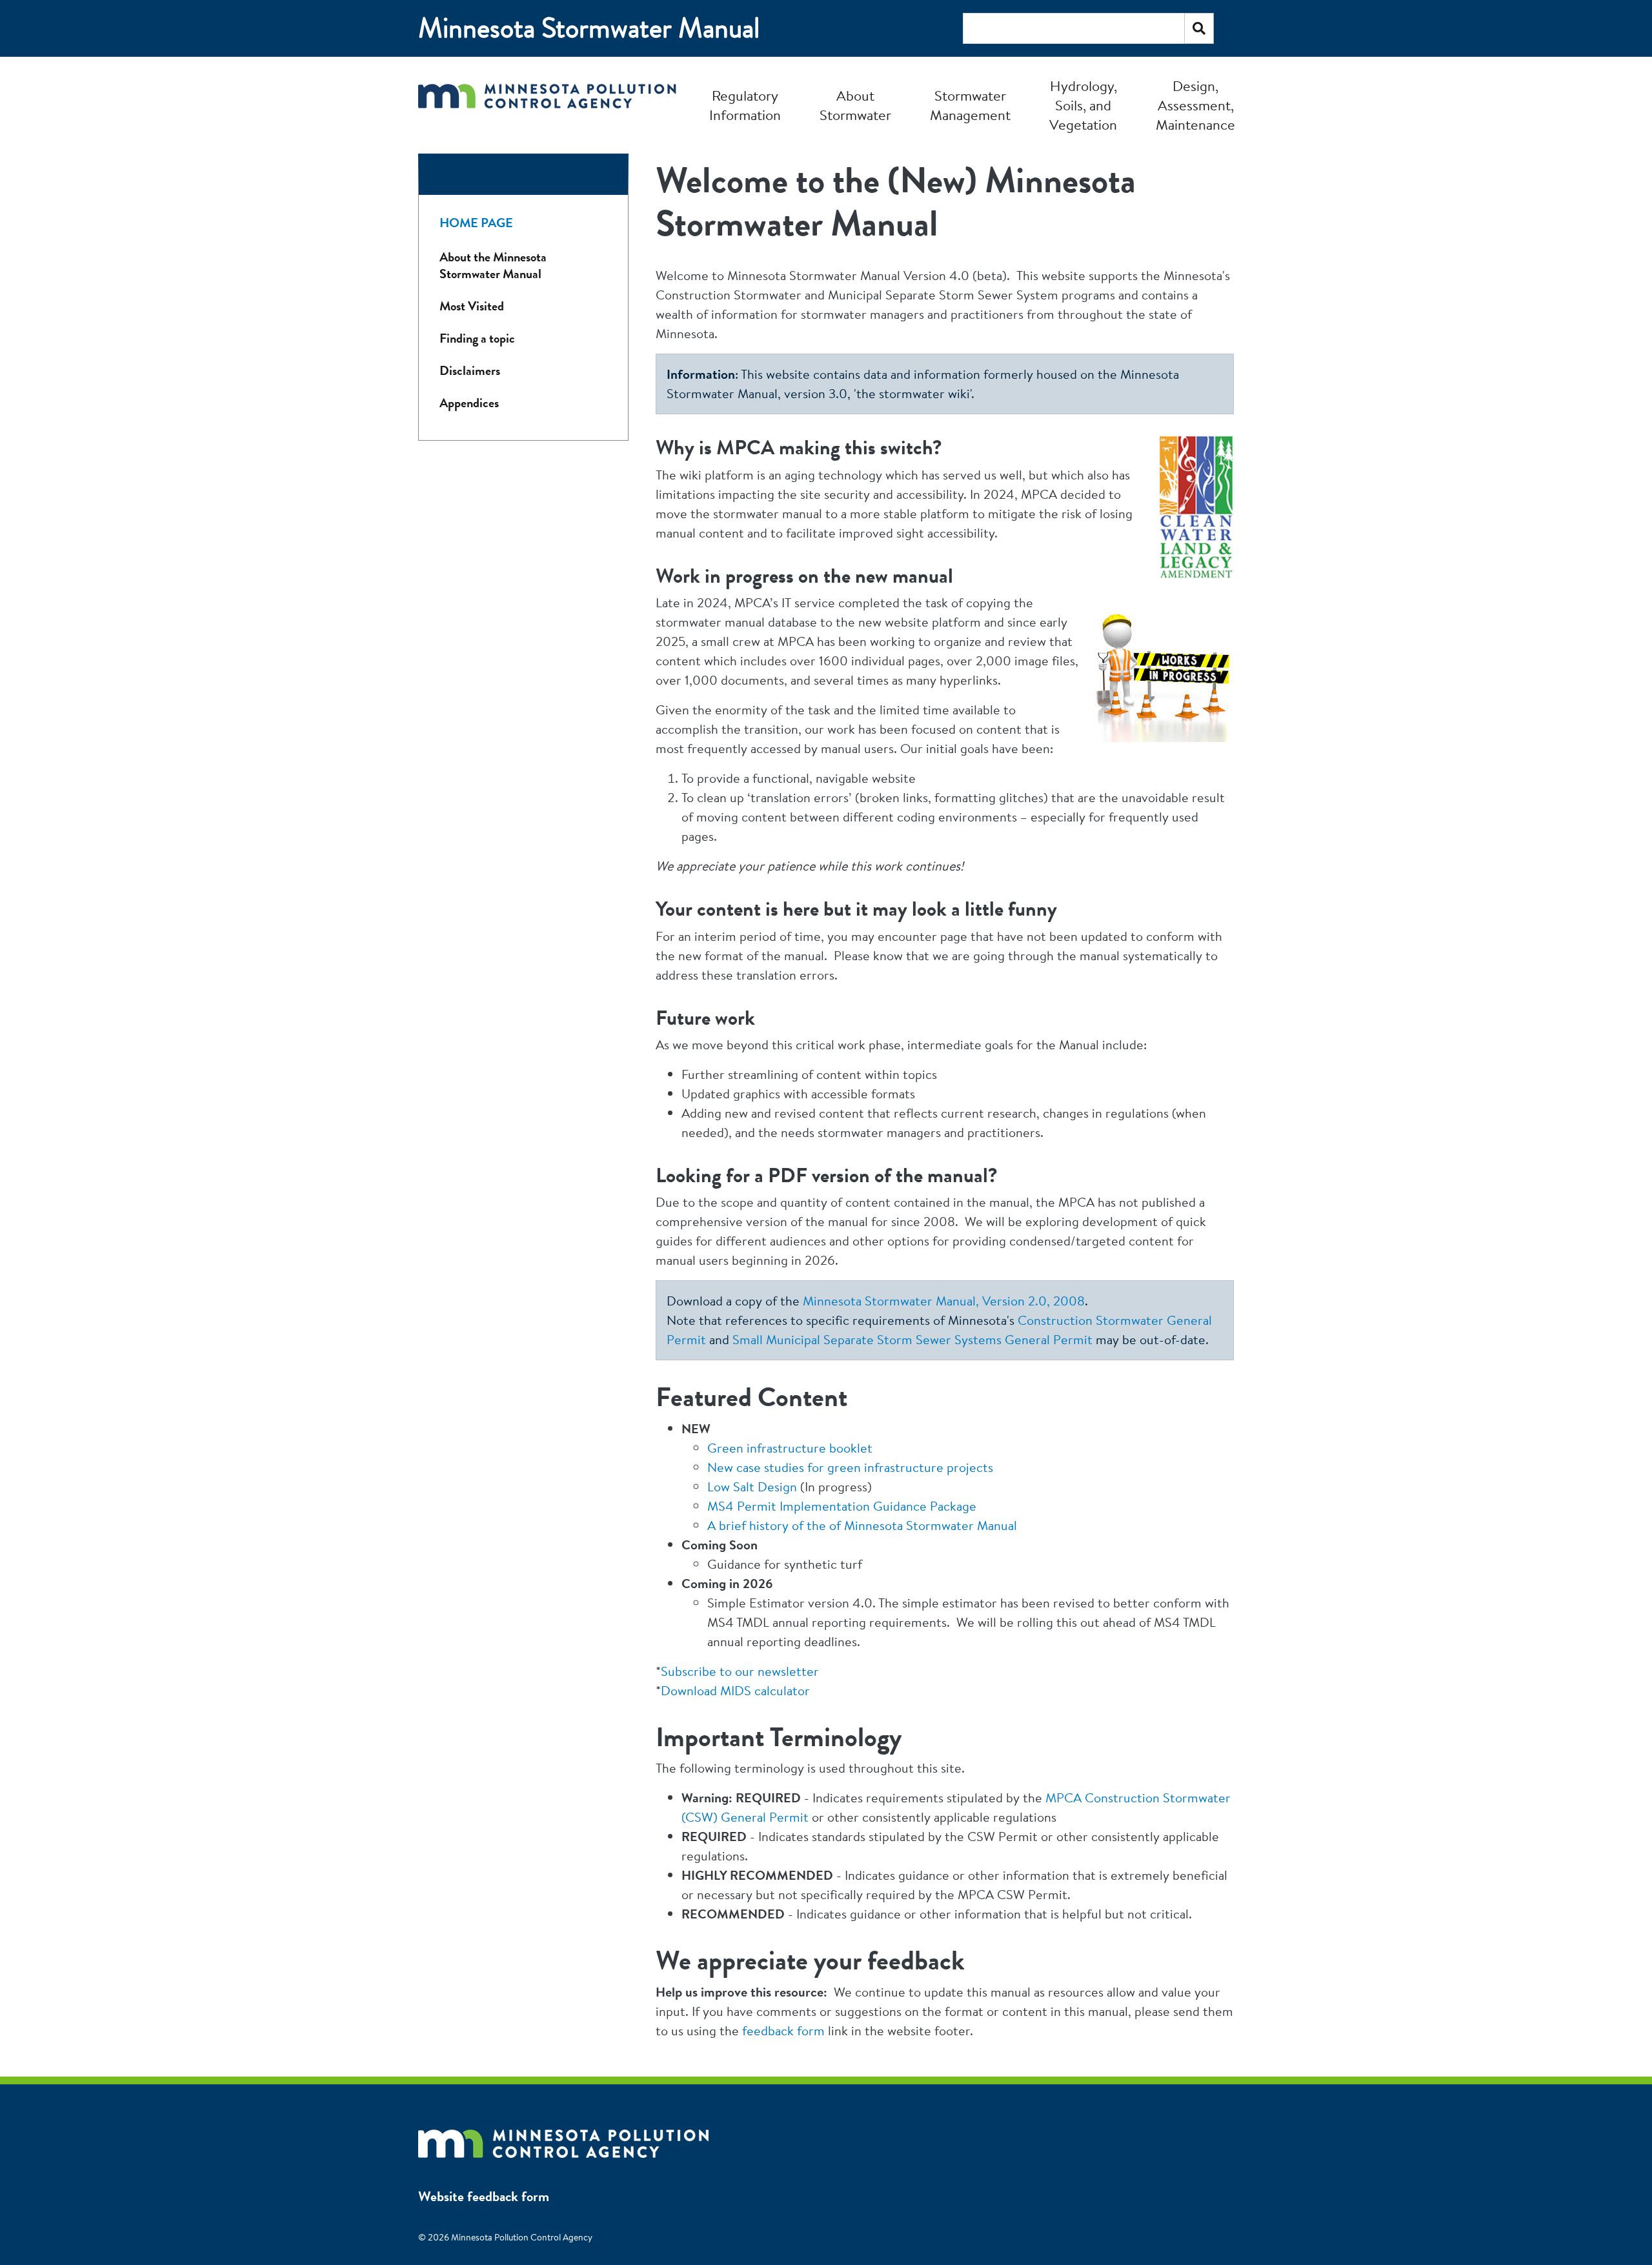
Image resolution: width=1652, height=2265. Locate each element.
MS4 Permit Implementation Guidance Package (842, 1506)
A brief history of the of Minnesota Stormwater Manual (862, 1525)
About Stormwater (855, 105)
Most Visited (472, 306)
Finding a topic (477, 338)
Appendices (469, 403)
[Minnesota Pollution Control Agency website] (563, 2137)
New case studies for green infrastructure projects (850, 1467)
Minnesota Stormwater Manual (589, 28)
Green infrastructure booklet (790, 1448)
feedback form (783, 2030)
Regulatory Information (745, 105)
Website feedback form (484, 2196)
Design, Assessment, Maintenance (1195, 105)
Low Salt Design (752, 1486)
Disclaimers (470, 371)
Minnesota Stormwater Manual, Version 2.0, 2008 (944, 1301)
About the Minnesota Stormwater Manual (493, 266)
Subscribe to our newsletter (740, 1671)
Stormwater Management (970, 105)
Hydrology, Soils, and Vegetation (1083, 105)
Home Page (476, 223)
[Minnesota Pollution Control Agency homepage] (547, 105)
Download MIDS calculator (735, 1690)
